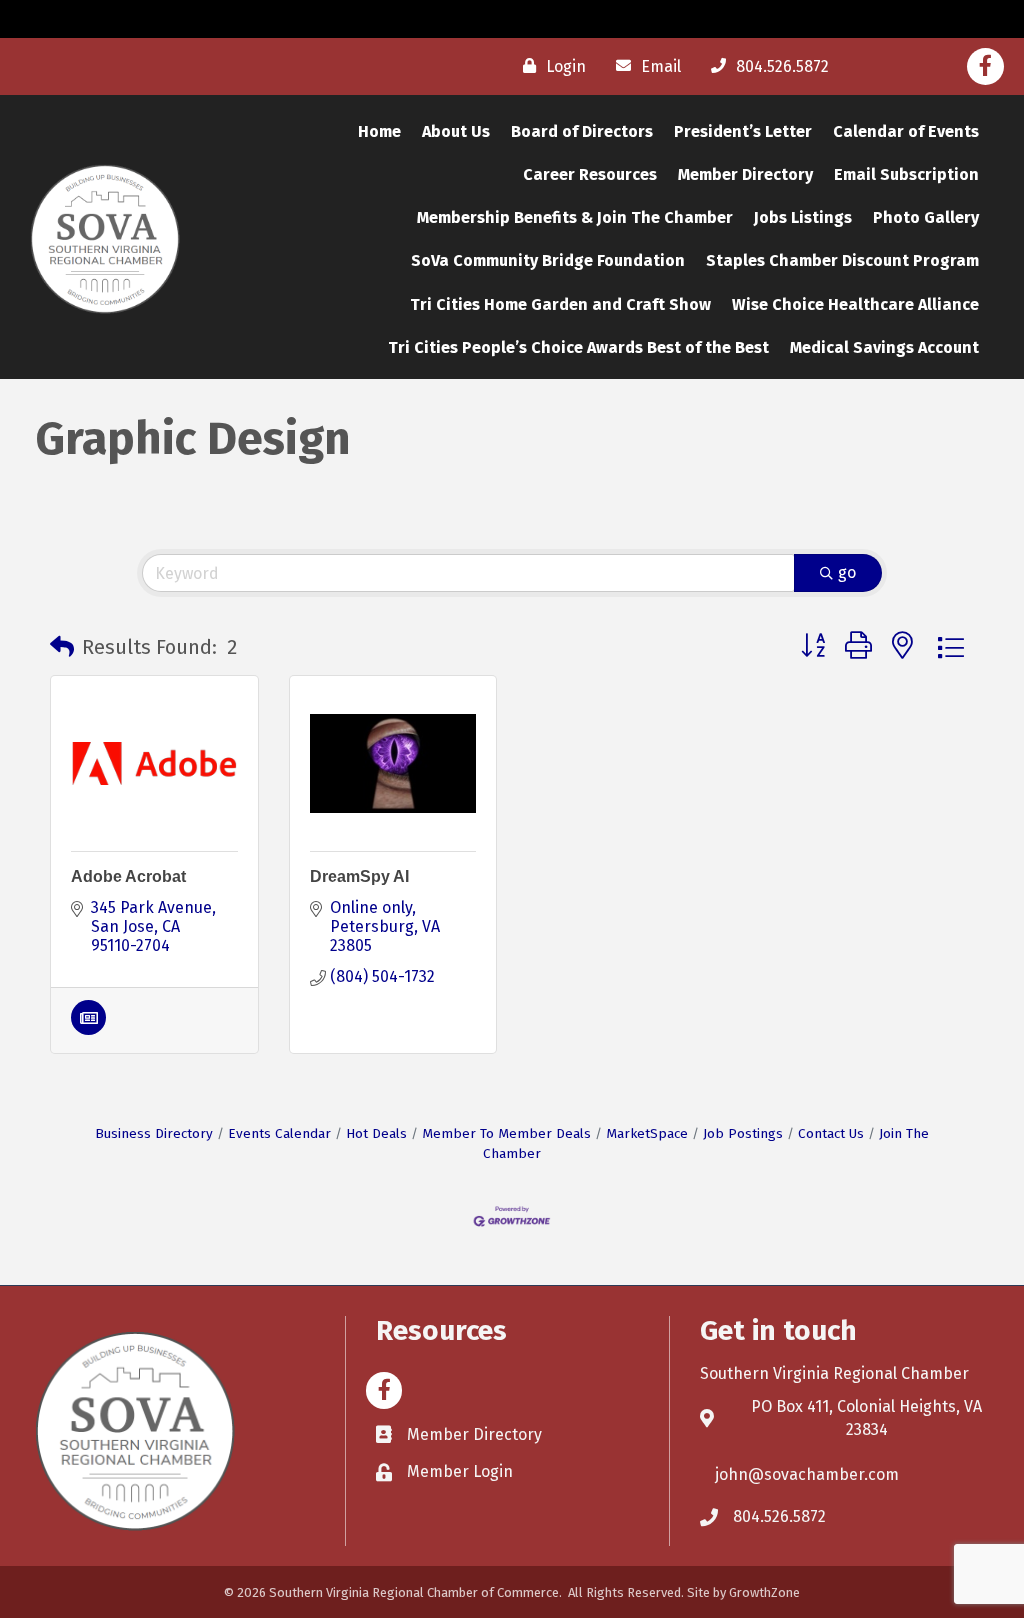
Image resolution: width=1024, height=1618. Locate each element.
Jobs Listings (803, 217)
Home (379, 131)
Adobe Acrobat (128, 876)
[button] (62, 647)
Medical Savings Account (884, 347)
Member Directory (745, 174)
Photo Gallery (926, 217)
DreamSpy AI (359, 876)
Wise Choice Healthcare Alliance (855, 304)
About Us (456, 131)
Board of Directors (582, 131)
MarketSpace (647, 1133)
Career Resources (590, 174)
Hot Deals (376, 1133)
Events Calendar (279, 1133)
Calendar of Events (906, 131)
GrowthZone (764, 1592)
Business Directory (154, 1133)
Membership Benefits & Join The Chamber (575, 217)
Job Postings (743, 1133)
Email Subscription (906, 174)
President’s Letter (743, 131)
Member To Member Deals (506, 1133)
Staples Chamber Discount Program (842, 260)
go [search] (847, 572)
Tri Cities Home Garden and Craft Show (560, 304)
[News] (88, 1029)
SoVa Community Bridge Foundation (548, 260)
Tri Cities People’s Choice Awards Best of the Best (578, 347)
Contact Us (831, 1133)
